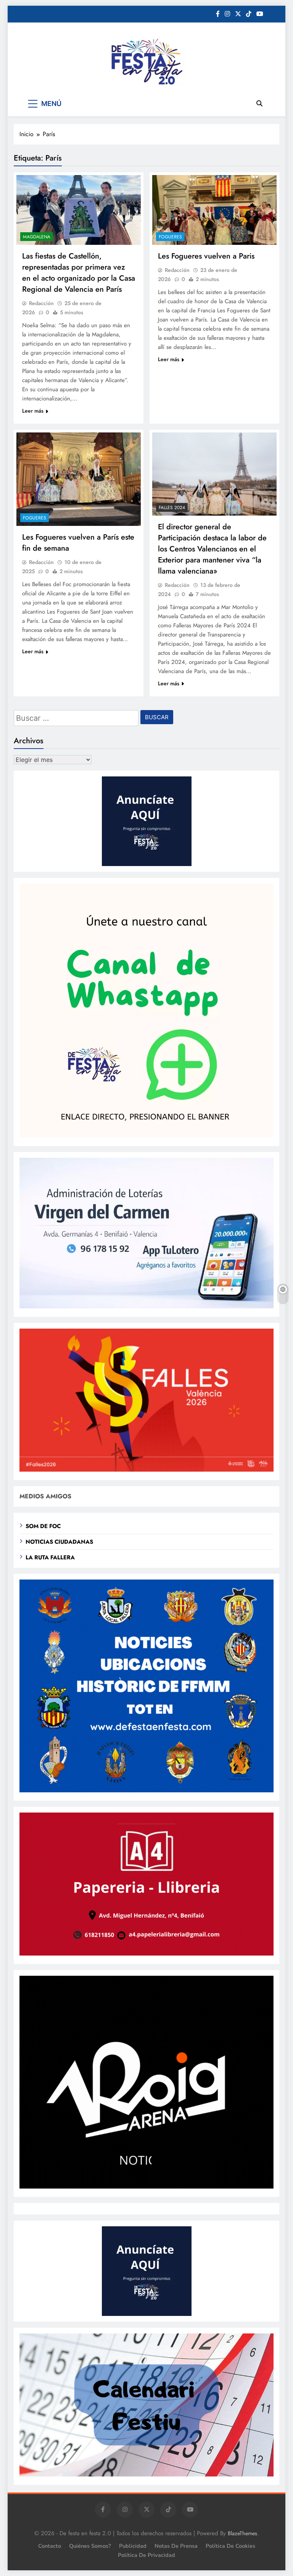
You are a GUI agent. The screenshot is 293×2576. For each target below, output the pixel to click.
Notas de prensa (176, 2546)
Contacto (50, 2546)
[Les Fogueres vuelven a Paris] (214, 210)
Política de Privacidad (146, 2555)
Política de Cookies (230, 2546)
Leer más (33, 411)
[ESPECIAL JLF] (146, 1790)
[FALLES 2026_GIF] (146, 1470)
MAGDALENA (37, 237)
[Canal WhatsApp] (146, 1135)
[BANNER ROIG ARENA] (146, 2186)
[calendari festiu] (146, 2474)
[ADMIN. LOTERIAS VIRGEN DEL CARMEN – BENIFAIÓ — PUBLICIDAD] (146, 1306)
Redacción (41, 303)
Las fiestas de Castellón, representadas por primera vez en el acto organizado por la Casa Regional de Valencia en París (79, 273)
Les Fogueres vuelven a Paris (206, 256)
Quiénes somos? (90, 2546)
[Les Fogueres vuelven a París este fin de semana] (79, 479)
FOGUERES (170, 237)
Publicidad (133, 2546)
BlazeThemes (242, 2533)
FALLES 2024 (172, 508)
